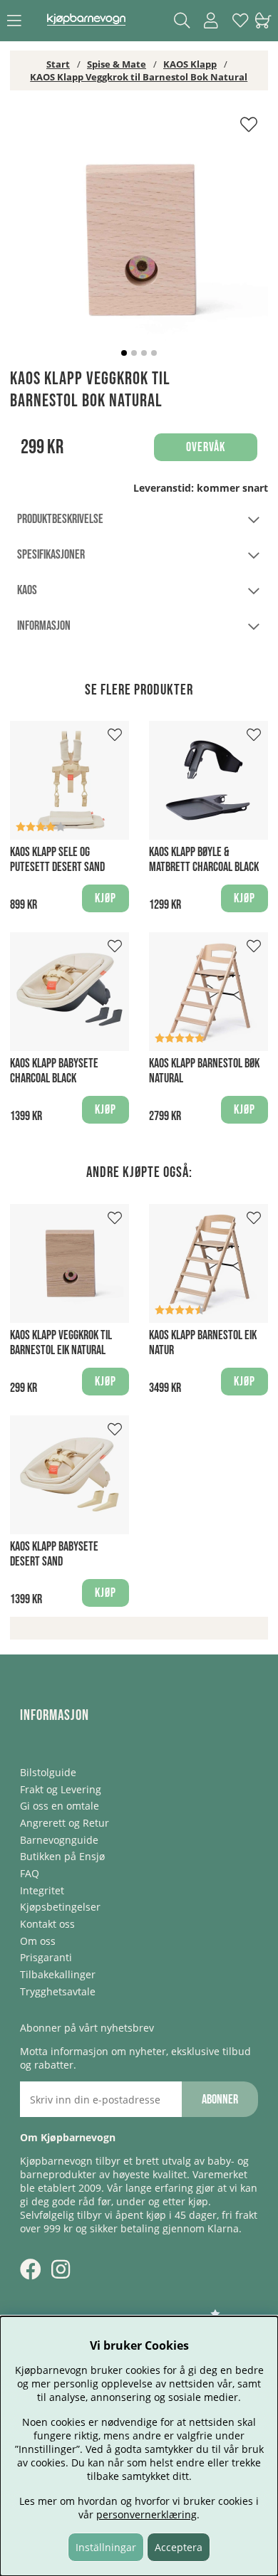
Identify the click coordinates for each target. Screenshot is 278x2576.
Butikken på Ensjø (62, 1856)
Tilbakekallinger (58, 1974)
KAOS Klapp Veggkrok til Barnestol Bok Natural (139, 77)
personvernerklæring (146, 2514)
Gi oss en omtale (60, 1806)
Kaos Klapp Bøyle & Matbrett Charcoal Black (204, 860)
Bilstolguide (48, 1772)
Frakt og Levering (61, 1789)
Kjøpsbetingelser (60, 1907)
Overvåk (206, 447)
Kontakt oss (47, 1924)
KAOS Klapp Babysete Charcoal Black (54, 1071)
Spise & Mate (117, 64)
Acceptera (179, 2547)
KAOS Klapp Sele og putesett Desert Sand (57, 860)
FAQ (30, 1873)
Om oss (38, 1941)
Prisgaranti (46, 1957)
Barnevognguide (59, 1840)
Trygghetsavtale (58, 1991)
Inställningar (106, 2547)
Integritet (42, 1890)
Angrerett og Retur (65, 1823)
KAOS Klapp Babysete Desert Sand (54, 1554)
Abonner (220, 2100)
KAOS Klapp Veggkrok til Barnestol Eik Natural (61, 1343)
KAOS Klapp (190, 64)
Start (58, 64)
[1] (139, 239)
